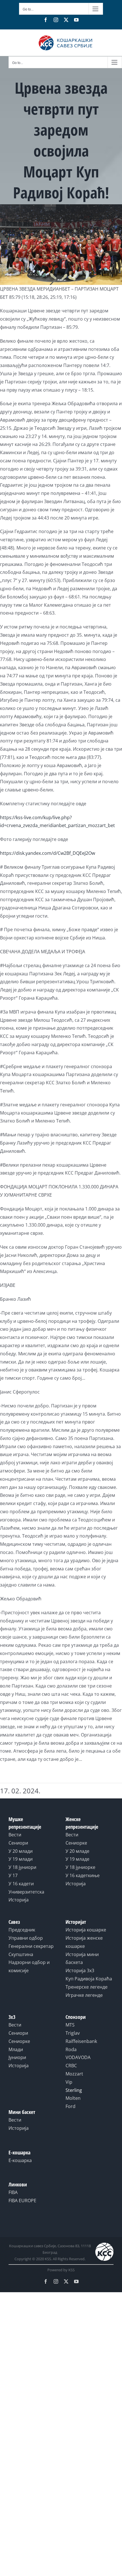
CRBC (71, 2066)
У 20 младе (77, 1851)
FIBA (13, 2192)
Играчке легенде (84, 1995)
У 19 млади (21, 1859)
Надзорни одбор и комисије (29, 1966)
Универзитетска (26, 1892)
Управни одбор (26, 1938)
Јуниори (17, 2057)
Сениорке (76, 1843)
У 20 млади (21, 1851)
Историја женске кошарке (84, 1942)
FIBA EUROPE (22, 2201)
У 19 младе (77, 1859)
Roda (71, 2049)
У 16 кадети (21, 1884)
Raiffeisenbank (81, 2041)
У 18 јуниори (22, 1867)
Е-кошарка (20, 2160)
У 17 (13, 1875)
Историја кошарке (86, 1930)
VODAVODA (78, 2057)
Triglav (73, 2033)
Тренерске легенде (87, 1987)
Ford (71, 2106)
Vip (69, 2082)
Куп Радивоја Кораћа (89, 1979)
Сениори (18, 1843)
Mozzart (74, 2074)
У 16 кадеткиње (83, 1875)
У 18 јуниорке (80, 1867)
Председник (22, 1930)
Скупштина (21, 1954)
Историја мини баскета (82, 1958)
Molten (73, 2098)
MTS (70, 2025)
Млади (16, 2049)
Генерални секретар (31, 1946)
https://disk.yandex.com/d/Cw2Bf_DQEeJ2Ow (48, 853)
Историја (19, 1900)
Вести (15, 1835)
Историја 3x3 (80, 1970)
